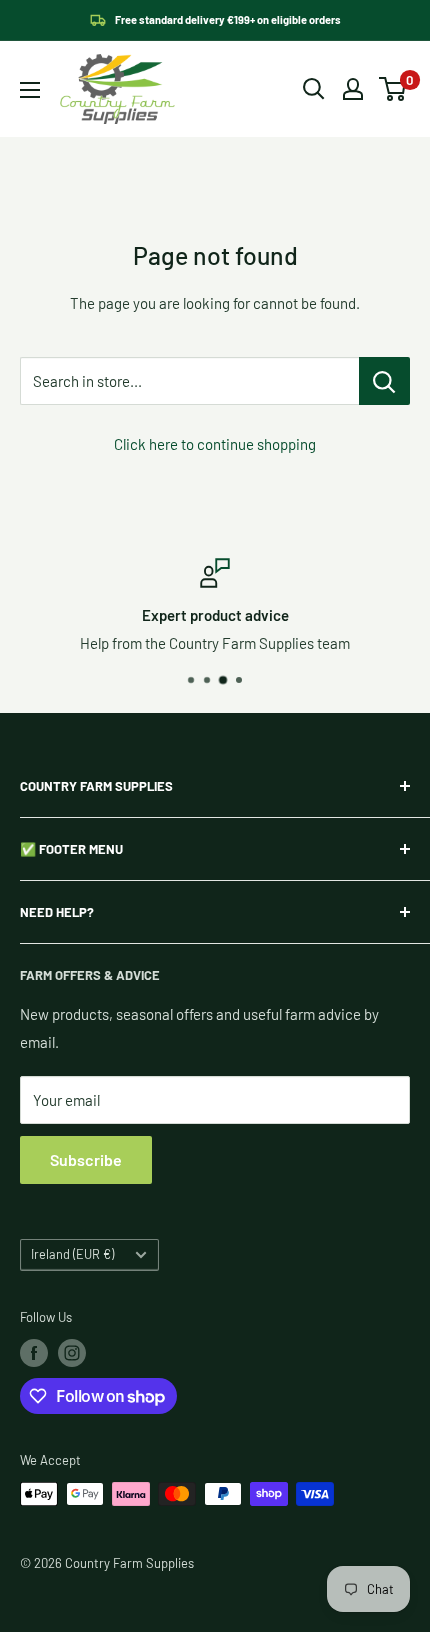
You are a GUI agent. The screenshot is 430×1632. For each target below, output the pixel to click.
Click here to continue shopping (215, 444)
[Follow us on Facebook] (34, 1353)
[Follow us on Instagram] (72, 1353)
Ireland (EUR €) (72, 1254)
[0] (393, 89)
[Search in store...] (384, 381)
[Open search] (314, 89)
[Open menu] (30, 90)
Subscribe (86, 1159)
